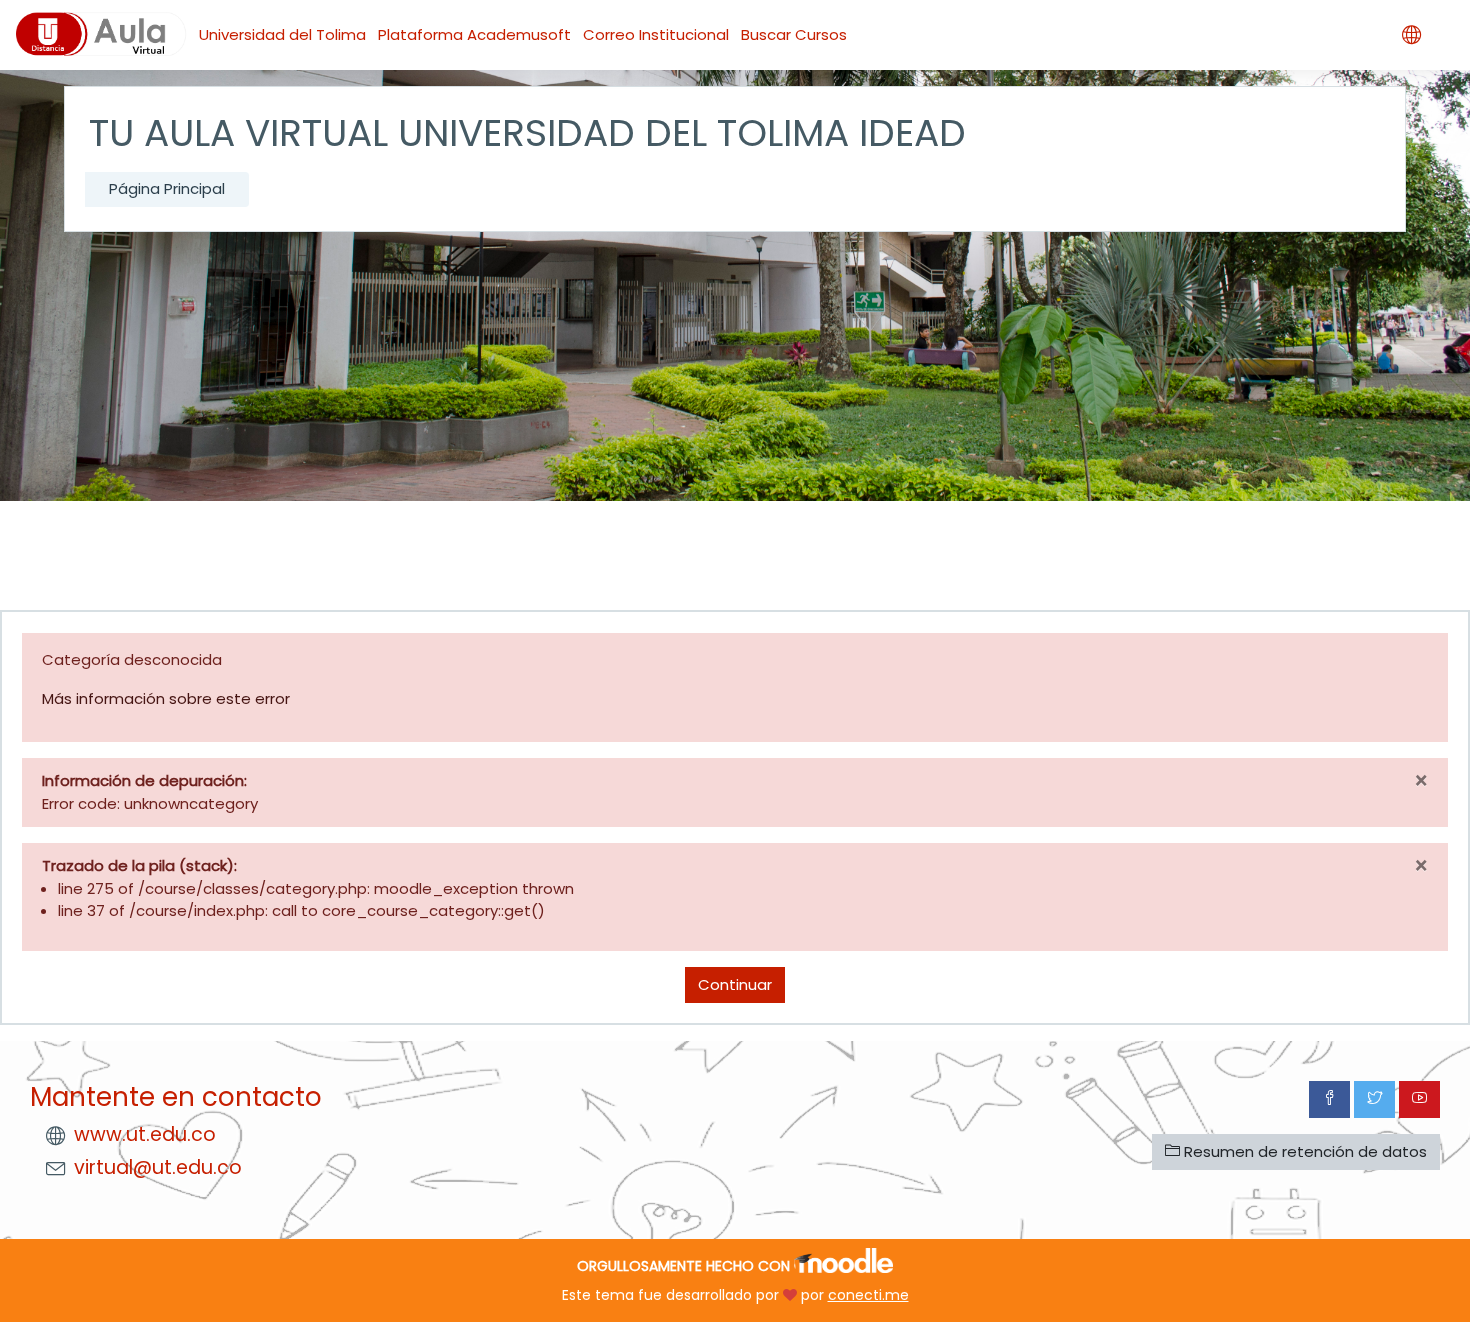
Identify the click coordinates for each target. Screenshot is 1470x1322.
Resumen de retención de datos (1303, 1151)
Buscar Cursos (794, 34)
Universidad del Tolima (282, 34)
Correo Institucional (656, 34)
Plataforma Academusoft (474, 34)
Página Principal (167, 188)
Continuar (735, 984)
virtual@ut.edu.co (158, 1167)
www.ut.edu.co (145, 1134)
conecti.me (868, 1295)
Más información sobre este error (166, 698)
